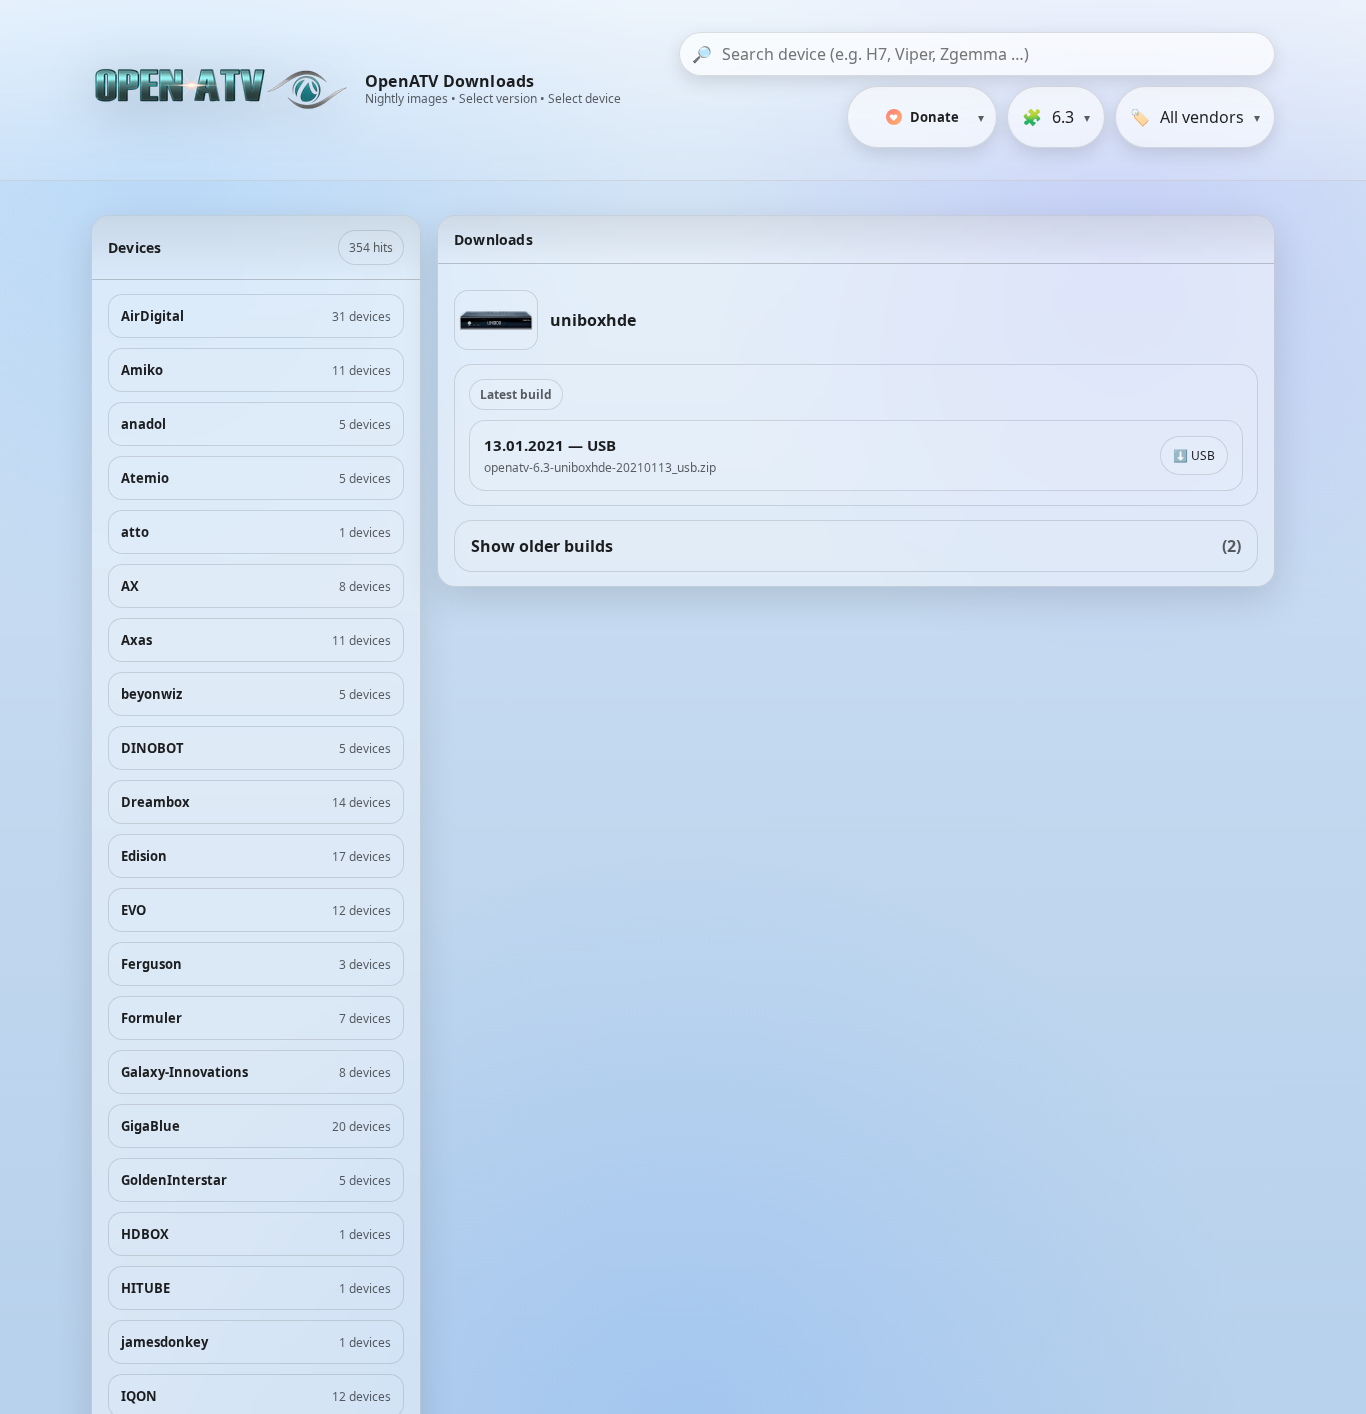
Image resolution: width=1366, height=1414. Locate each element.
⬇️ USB (1194, 455)
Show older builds (856, 546)
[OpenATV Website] (223, 90)
